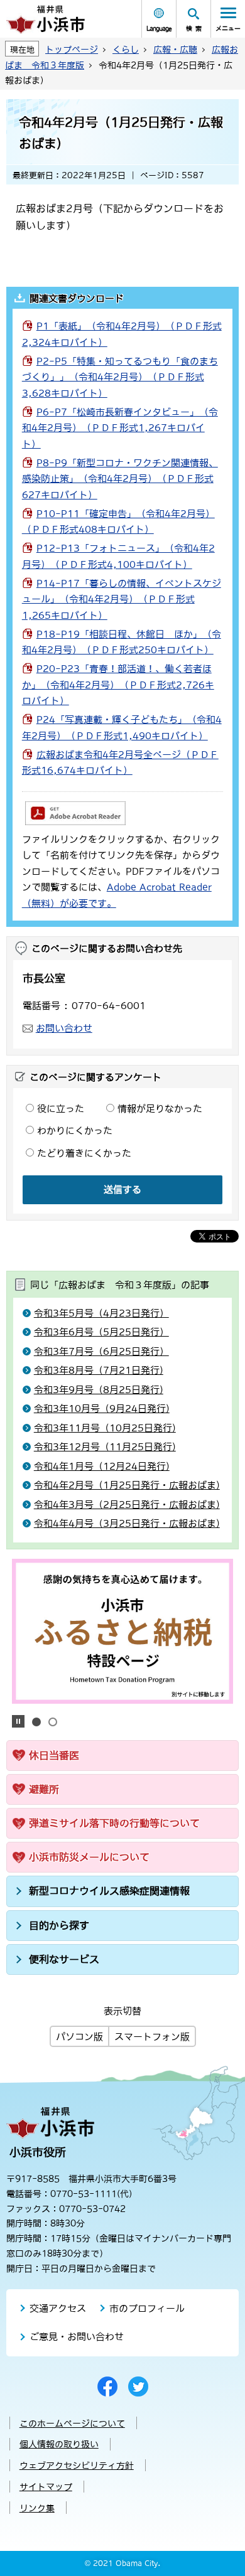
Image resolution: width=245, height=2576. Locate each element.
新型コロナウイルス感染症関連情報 (109, 1891)
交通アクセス (58, 2308)
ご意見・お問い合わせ (77, 2337)
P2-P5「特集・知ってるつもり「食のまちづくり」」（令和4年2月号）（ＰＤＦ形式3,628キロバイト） (120, 377)
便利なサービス (64, 1959)
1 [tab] (36, 1722)
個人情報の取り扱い (59, 2444)
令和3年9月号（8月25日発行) (99, 1390)
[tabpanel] (122, 1631)
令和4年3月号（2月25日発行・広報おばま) (127, 1504)
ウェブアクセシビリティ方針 (77, 2466)
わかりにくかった (75, 1130)
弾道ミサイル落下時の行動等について (114, 1823)
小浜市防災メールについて (89, 1857)
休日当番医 (54, 1755)
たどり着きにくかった (84, 1153)
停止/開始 (18, 1721)
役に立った (61, 1109)
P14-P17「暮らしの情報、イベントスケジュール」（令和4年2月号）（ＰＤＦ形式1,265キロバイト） (122, 599)
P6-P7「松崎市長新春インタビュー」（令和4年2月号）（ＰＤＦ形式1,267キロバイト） (120, 428)
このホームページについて (72, 2424)
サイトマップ (46, 2487)
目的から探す (59, 1925)
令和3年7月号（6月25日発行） (101, 1351)
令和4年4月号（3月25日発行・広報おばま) (127, 1523)
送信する (122, 1189)
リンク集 (37, 2508)
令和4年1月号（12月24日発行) (102, 1466)
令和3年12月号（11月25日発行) (105, 1447)
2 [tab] (53, 1722)
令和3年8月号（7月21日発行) (99, 1370)
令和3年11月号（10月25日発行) (105, 1428)
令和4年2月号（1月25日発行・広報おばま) (127, 1485)
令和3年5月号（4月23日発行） (101, 1313)
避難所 (44, 1789)
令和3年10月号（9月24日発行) (102, 1408)
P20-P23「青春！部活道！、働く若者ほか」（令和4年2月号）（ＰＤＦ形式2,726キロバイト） (118, 685)
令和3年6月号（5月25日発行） (101, 1332)
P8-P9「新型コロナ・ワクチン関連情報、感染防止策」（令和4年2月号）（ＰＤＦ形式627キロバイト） (120, 479)
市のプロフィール (147, 2308)
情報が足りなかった (160, 1109)
